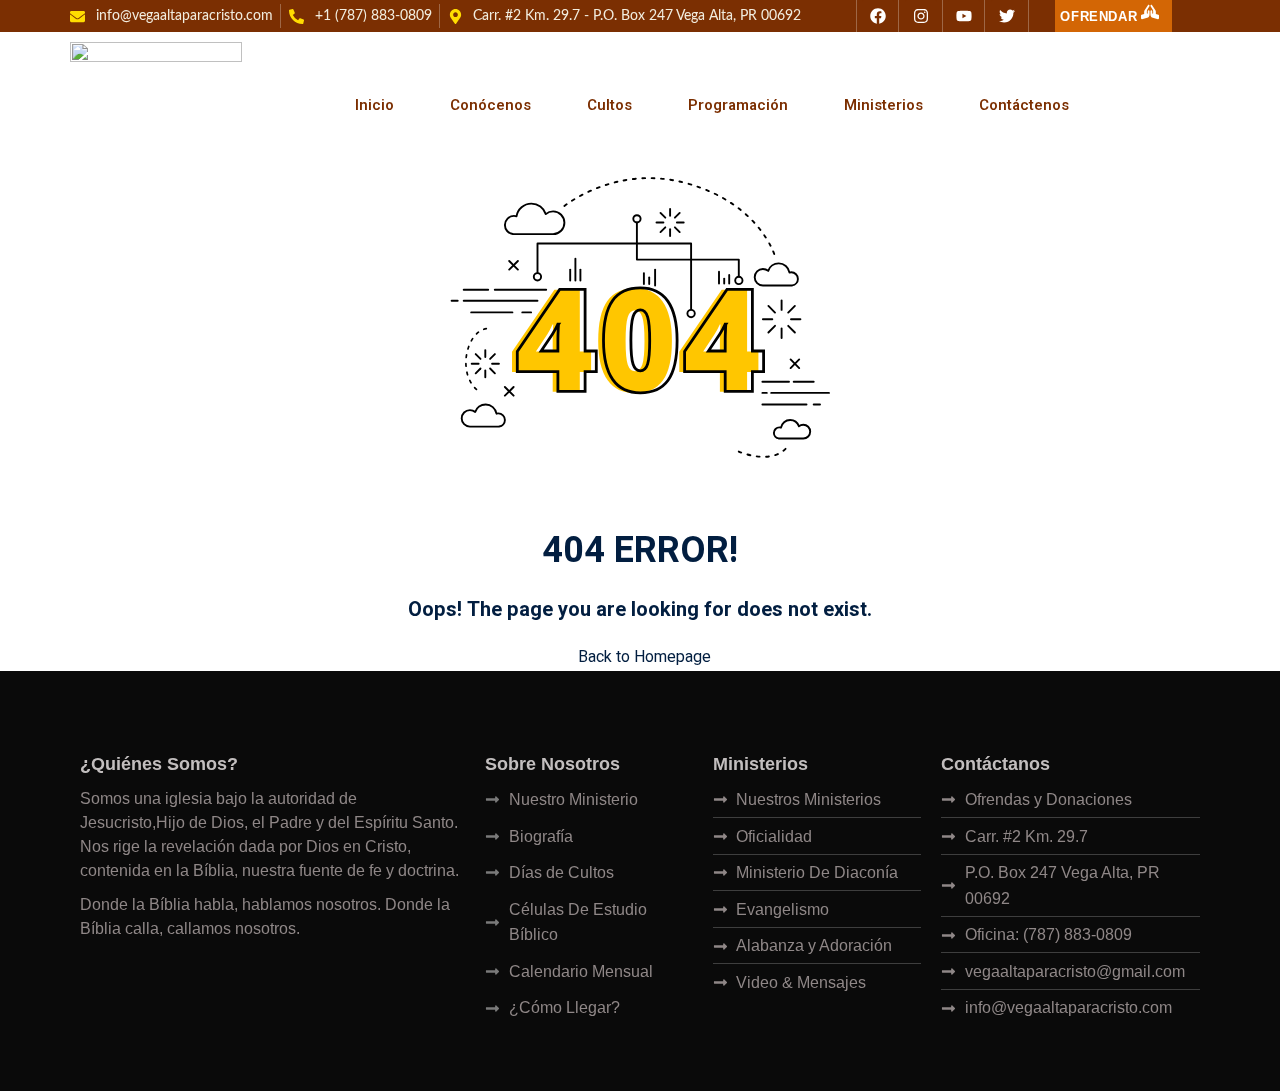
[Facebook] (878, 16)
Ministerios (883, 105)
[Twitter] (1007, 16)
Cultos (609, 105)
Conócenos (490, 105)
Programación (738, 105)
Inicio (374, 105)
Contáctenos (1024, 105)
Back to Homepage (644, 657)
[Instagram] (921, 16)
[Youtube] (964, 16)
